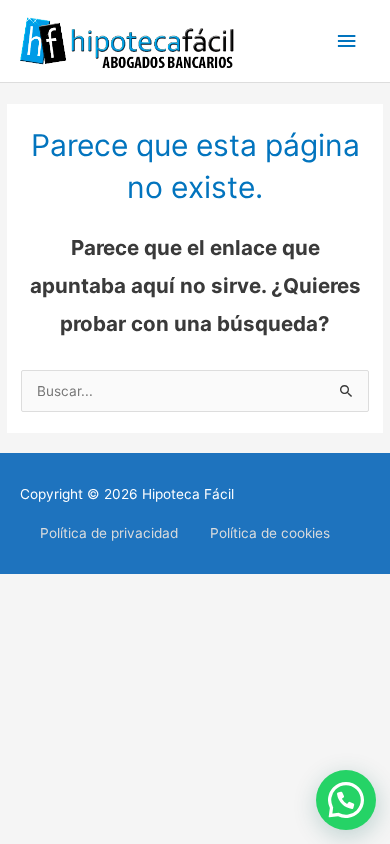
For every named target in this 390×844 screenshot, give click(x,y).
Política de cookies (270, 533)
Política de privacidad (109, 533)
